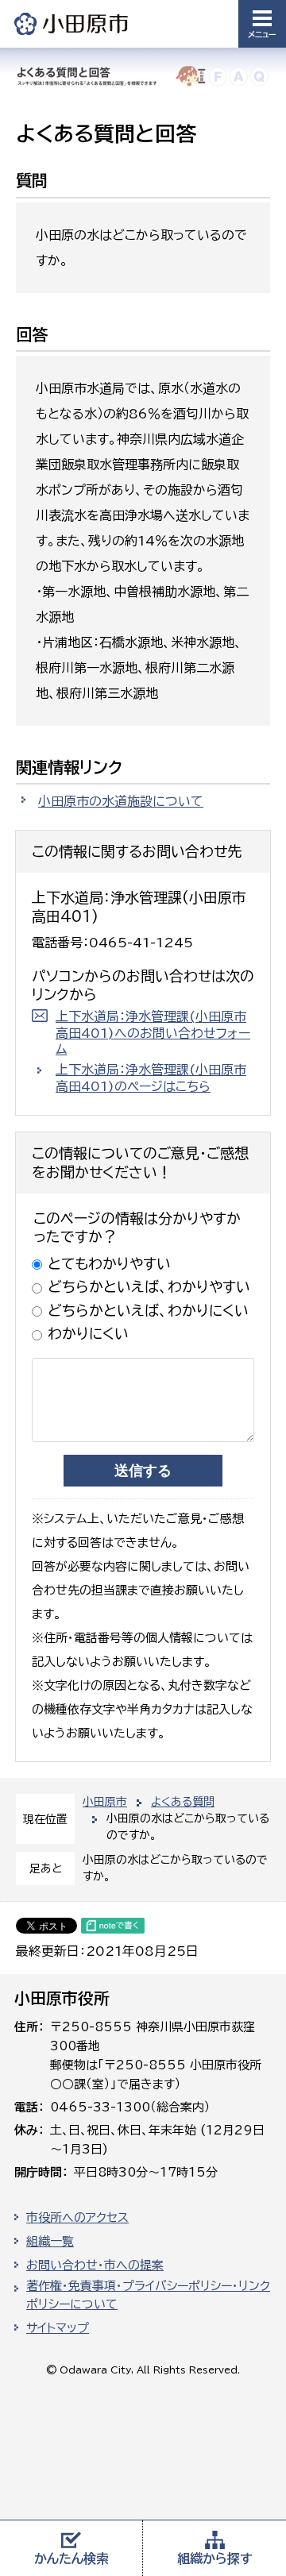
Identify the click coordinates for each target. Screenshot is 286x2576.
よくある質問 (183, 1802)
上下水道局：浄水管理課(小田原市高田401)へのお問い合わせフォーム (153, 1033)
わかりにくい (88, 1333)
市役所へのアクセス (77, 2217)
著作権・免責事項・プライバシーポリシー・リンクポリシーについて (148, 2295)
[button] (262, 24)
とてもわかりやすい (109, 1263)
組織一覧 (50, 2241)
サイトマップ (58, 2328)
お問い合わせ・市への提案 (95, 2265)
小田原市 (72, 23)
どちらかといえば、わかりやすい (149, 1286)
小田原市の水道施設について (121, 801)
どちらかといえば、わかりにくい (148, 1310)
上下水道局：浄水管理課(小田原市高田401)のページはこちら (151, 1078)
